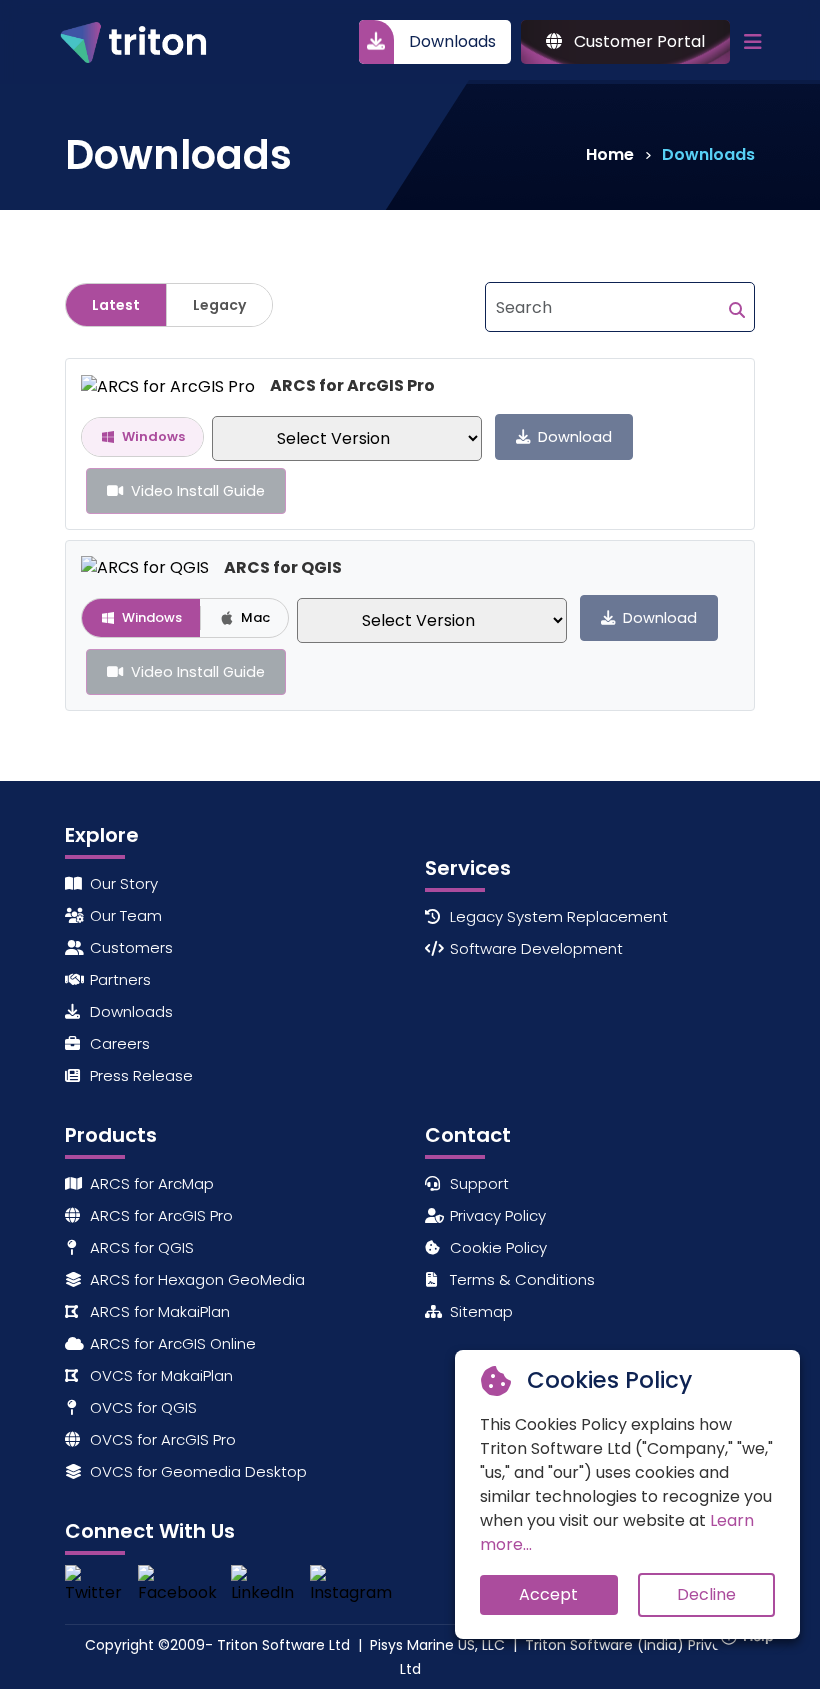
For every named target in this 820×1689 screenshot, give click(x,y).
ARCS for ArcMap (150, 1183)
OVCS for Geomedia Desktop (196, 1471)
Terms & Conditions (520, 1279)
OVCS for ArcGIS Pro (161, 1439)
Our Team (124, 915)
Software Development (534, 948)
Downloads (452, 41)
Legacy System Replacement (557, 916)
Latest (116, 305)
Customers (129, 947)
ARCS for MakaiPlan (158, 1311)
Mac (255, 617)
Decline (706, 1594)
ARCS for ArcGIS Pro (159, 1215)
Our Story (122, 883)
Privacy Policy (496, 1215)
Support (477, 1183)
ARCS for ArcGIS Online (171, 1343)
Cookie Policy (496, 1247)
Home (610, 154)
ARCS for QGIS (140, 1247)
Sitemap (479, 1311)
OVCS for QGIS (141, 1407)
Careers (118, 1043)
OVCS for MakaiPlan (159, 1375)
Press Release (139, 1075)
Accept (548, 1594)
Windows (153, 436)
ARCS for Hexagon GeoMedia (195, 1279)
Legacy (219, 305)
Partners (118, 979)
